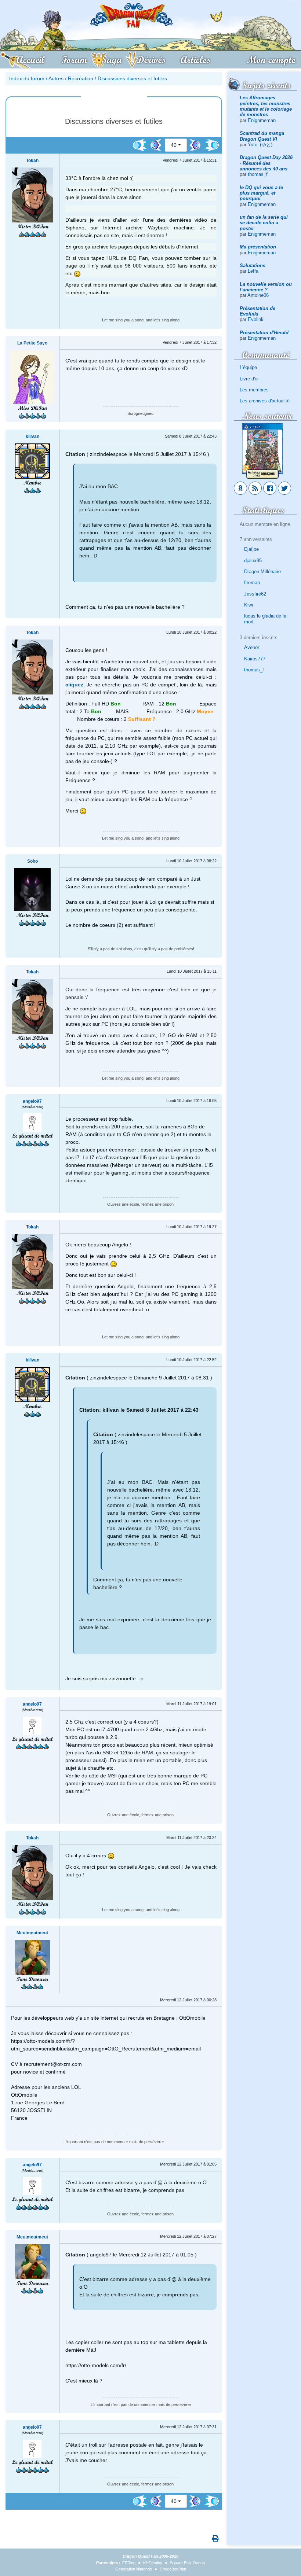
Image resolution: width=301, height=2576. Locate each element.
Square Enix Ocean (187, 2563)
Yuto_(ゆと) (260, 145)
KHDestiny (153, 2563)
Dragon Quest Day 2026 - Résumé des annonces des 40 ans (266, 163)
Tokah (32, 161)
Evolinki (256, 319)
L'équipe (248, 367)
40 (174, 145)
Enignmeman (262, 120)
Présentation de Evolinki (258, 311)
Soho (32, 861)
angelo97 (32, 1101)
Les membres (254, 390)
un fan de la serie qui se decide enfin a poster (264, 223)
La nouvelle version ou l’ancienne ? (266, 287)
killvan (32, 436)
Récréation (81, 78)
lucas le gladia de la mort (265, 619)
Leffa (253, 271)
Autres (56, 78)
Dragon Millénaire (262, 572)
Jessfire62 (255, 594)
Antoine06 (258, 295)
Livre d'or (249, 379)
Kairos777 (255, 659)
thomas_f (258, 174)
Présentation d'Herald (264, 333)
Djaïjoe (251, 549)
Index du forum (27, 78)
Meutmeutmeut (32, 1933)
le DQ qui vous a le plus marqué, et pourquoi (261, 193)
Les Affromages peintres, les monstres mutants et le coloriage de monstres (266, 106)
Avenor (252, 647)
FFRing (129, 2563)
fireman (252, 583)
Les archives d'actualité (265, 401)
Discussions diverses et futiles (132, 78)
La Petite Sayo (32, 343)
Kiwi (249, 605)
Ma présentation (258, 247)
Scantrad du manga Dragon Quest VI (262, 136)
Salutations (253, 266)
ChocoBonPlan (173, 2569)
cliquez (74, 685)
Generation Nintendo (134, 2569)
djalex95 (253, 561)
